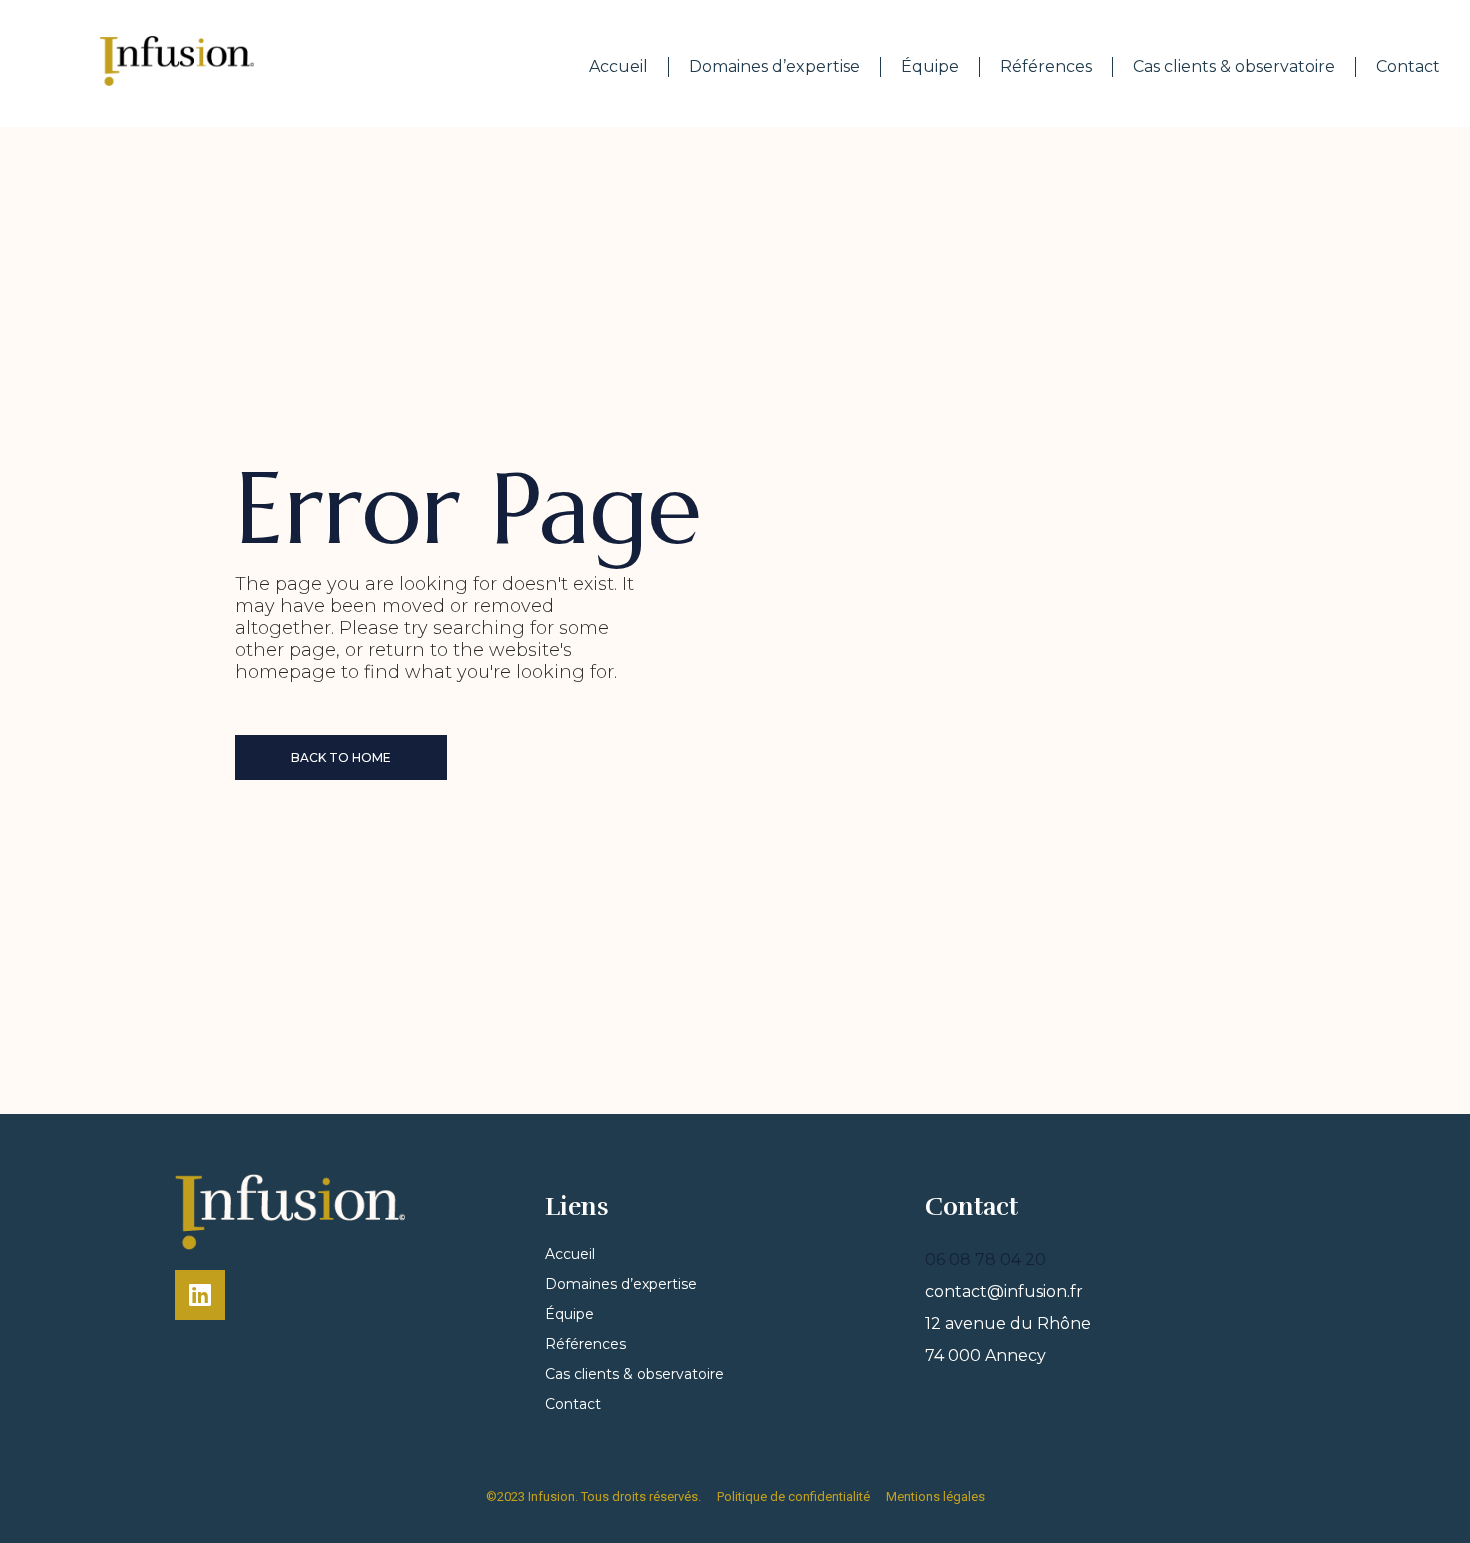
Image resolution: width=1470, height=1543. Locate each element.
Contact (1408, 66)
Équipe (930, 66)
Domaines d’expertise (774, 66)
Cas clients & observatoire (1234, 66)
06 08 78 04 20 (985, 1259)
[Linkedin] (200, 1295)
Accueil (618, 66)
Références (1046, 66)
